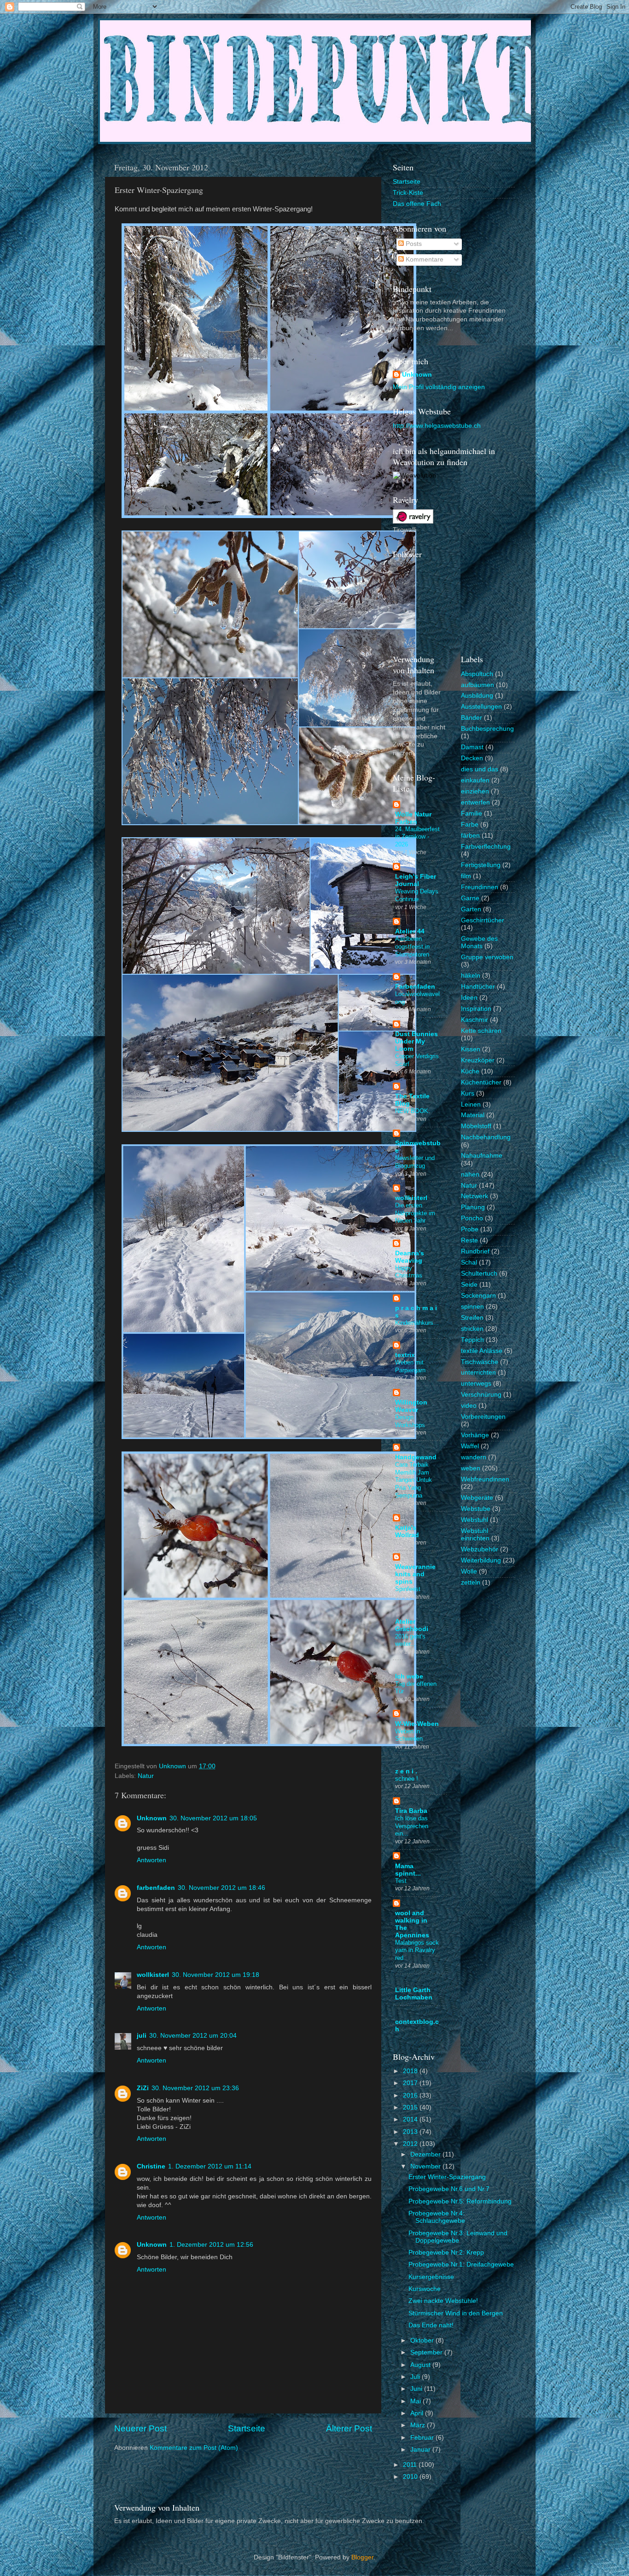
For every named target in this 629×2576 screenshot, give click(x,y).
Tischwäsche (480, 1362)
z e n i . (406, 1771)
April (418, 2413)
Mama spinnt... (408, 1870)
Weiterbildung (481, 1560)
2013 (411, 2132)
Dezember (426, 2154)
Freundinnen (480, 887)
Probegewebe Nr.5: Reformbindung (460, 2201)
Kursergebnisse (431, 2277)
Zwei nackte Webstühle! (443, 2301)
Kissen (471, 1049)
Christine (151, 2166)
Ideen (469, 998)
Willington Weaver (411, 1406)
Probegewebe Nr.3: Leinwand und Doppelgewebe (458, 2237)
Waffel (470, 1446)
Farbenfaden (415, 987)
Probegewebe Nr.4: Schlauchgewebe (437, 2217)
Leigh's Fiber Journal (416, 880)
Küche (470, 1071)
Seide (469, 1285)
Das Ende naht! (431, 2325)
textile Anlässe (482, 1351)
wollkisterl (153, 1975)
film (466, 876)
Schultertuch (479, 1273)
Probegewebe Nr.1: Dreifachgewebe (461, 2264)
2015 (411, 2107)
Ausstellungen (481, 707)
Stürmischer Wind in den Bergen (456, 2313)
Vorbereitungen (483, 1417)
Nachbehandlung (486, 1137)
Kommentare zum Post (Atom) (194, 2448)
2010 (411, 2477)
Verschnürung (481, 1395)
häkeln (471, 976)
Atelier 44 (410, 931)
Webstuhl (475, 1520)
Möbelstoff (476, 1126)
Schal (469, 1262)
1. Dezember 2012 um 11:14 (210, 2166)
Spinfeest (408, 1589)
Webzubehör (480, 1549)
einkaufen (475, 780)
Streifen (472, 1318)
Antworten (151, 1860)
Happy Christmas (409, 1272)
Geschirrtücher (483, 920)
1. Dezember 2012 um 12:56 (211, 2245)
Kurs (468, 1093)
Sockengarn (478, 1296)
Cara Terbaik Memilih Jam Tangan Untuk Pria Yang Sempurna (414, 1480)
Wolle (469, 1571)
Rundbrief (475, 1251)
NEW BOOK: (413, 1111)
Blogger (362, 2557)
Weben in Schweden (409, 1735)
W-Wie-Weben (417, 1724)
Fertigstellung (481, 865)
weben (471, 1468)
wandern (474, 1457)
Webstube (476, 1509)
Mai (416, 2401)
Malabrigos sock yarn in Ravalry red (417, 1950)
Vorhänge (475, 1435)
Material (473, 1115)
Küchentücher (481, 1082)
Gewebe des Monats (479, 942)
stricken (472, 1329)
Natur (146, 1776)
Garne (470, 898)
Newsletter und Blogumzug (415, 1162)
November (426, 2166)
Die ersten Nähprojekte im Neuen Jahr (415, 1213)
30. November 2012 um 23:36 (195, 2088)
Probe (470, 1229)
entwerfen (475, 802)
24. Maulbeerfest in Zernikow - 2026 (417, 837)
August (421, 2365)
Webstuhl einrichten (475, 1535)
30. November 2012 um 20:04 (193, 2036)
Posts (413, 244)
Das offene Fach (417, 204)
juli (142, 2036)
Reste (469, 1240)
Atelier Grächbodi (412, 1625)
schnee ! (407, 1779)
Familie (472, 813)
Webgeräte (477, 1498)
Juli (416, 2377)
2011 (411, 2465)
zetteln (471, 1582)
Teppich (472, 1340)
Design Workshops (410, 1421)
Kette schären (481, 1031)
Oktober (423, 2340)
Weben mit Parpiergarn (410, 1366)
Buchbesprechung (487, 729)
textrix (405, 1355)
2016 (411, 2095)
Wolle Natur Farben (413, 818)
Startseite (247, 2428)
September (427, 2352)
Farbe (470, 825)
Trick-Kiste (408, 193)
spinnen (472, 1307)
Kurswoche (425, 2289)
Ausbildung (477, 696)
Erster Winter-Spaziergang (447, 2177)
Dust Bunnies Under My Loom (416, 1041)
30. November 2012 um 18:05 (213, 1818)
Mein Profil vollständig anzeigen (439, 387)
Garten (471, 909)
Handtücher (478, 987)
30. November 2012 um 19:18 (215, 1975)
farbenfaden (156, 1888)
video (469, 1406)
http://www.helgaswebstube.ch (437, 426)
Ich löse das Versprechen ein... (412, 1826)
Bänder (472, 718)
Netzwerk (475, 1196)
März (419, 2425)
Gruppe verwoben (487, 957)
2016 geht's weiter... (410, 1640)
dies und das (480, 769)
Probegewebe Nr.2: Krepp (446, 2253)
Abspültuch (477, 674)
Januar (421, 2450)
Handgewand (416, 1457)
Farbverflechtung (486, 847)
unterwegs (476, 1384)
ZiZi (143, 2088)
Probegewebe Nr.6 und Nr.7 (449, 2189)
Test (401, 1881)
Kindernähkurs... (417, 1323)
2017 (411, 2083)
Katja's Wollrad (407, 1531)
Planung (473, 1207)
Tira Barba (411, 1811)
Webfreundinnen (485, 1479)
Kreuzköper (478, 1060)
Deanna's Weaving (410, 1257)
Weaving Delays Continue (417, 895)
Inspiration (476, 1009)
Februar (423, 2438)
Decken (472, 758)
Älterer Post (349, 2428)
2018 (411, 2071)
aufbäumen (478, 685)
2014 (411, 2119)
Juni (417, 2389)
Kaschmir (475, 1020)
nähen (470, 1174)
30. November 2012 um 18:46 (221, 1888)
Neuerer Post (140, 2428)
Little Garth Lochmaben (414, 1994)
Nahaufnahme (482, 1156)
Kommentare (424, 259)
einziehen (475, 791)
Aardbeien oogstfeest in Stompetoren (412, 946)
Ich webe (409, 1676)
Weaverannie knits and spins (415, 1574)
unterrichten (478, 1373)
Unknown (152, 1818)
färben (470, 836)
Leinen (471, 1104)
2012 (411, 2144)
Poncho (472, 1218)
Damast (472, 747)
